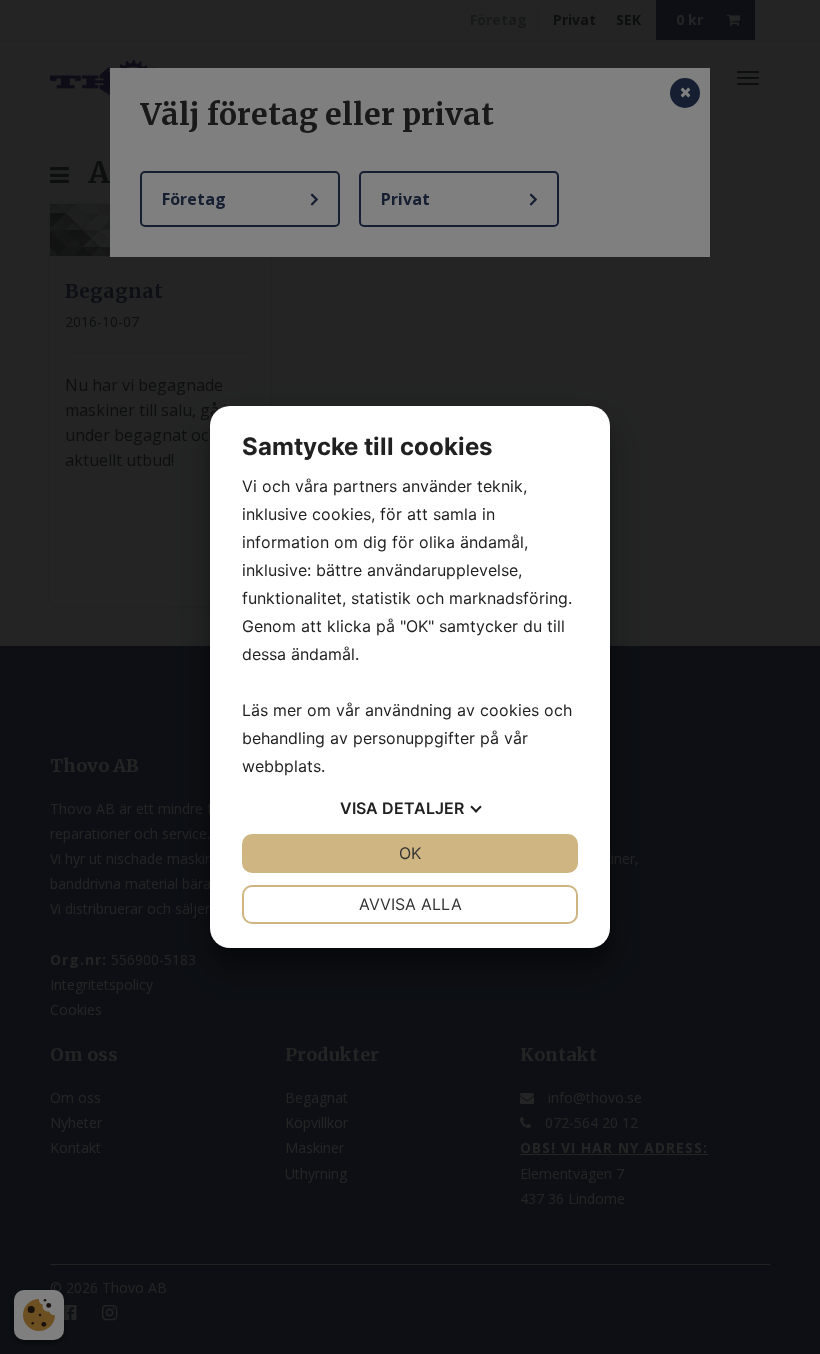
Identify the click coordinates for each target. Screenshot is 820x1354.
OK (410, 853)
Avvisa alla (410, 904)
